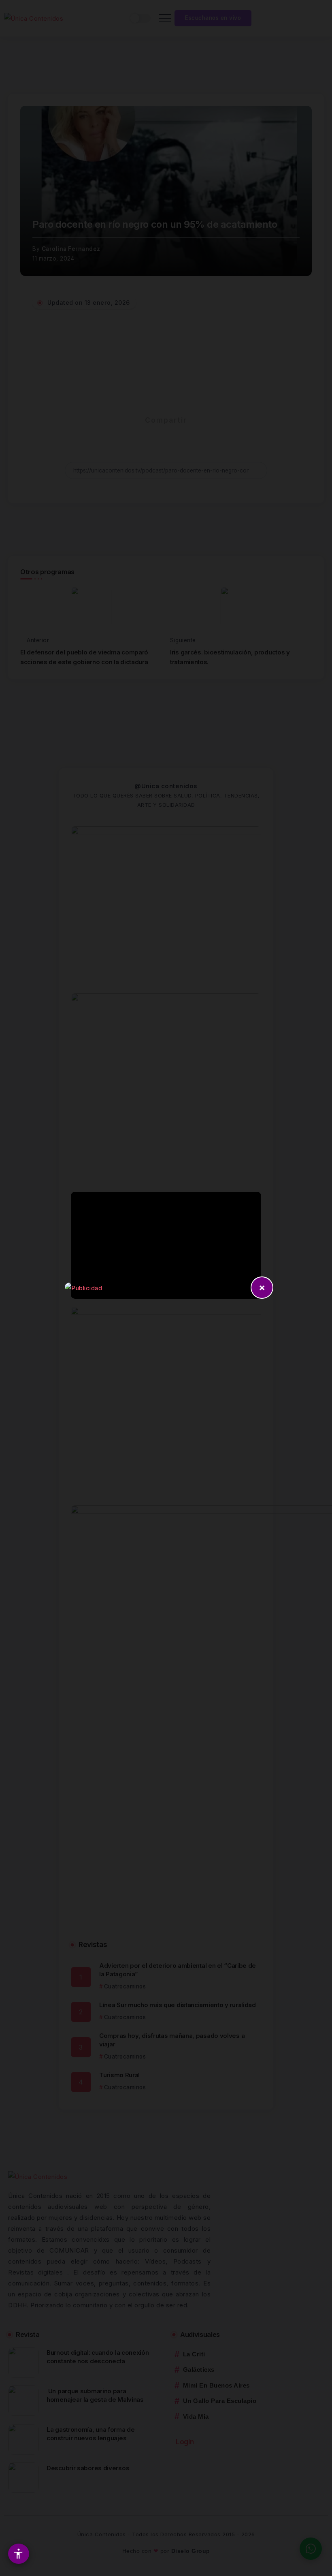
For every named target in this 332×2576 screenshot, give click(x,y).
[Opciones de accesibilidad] (19, 2554)
